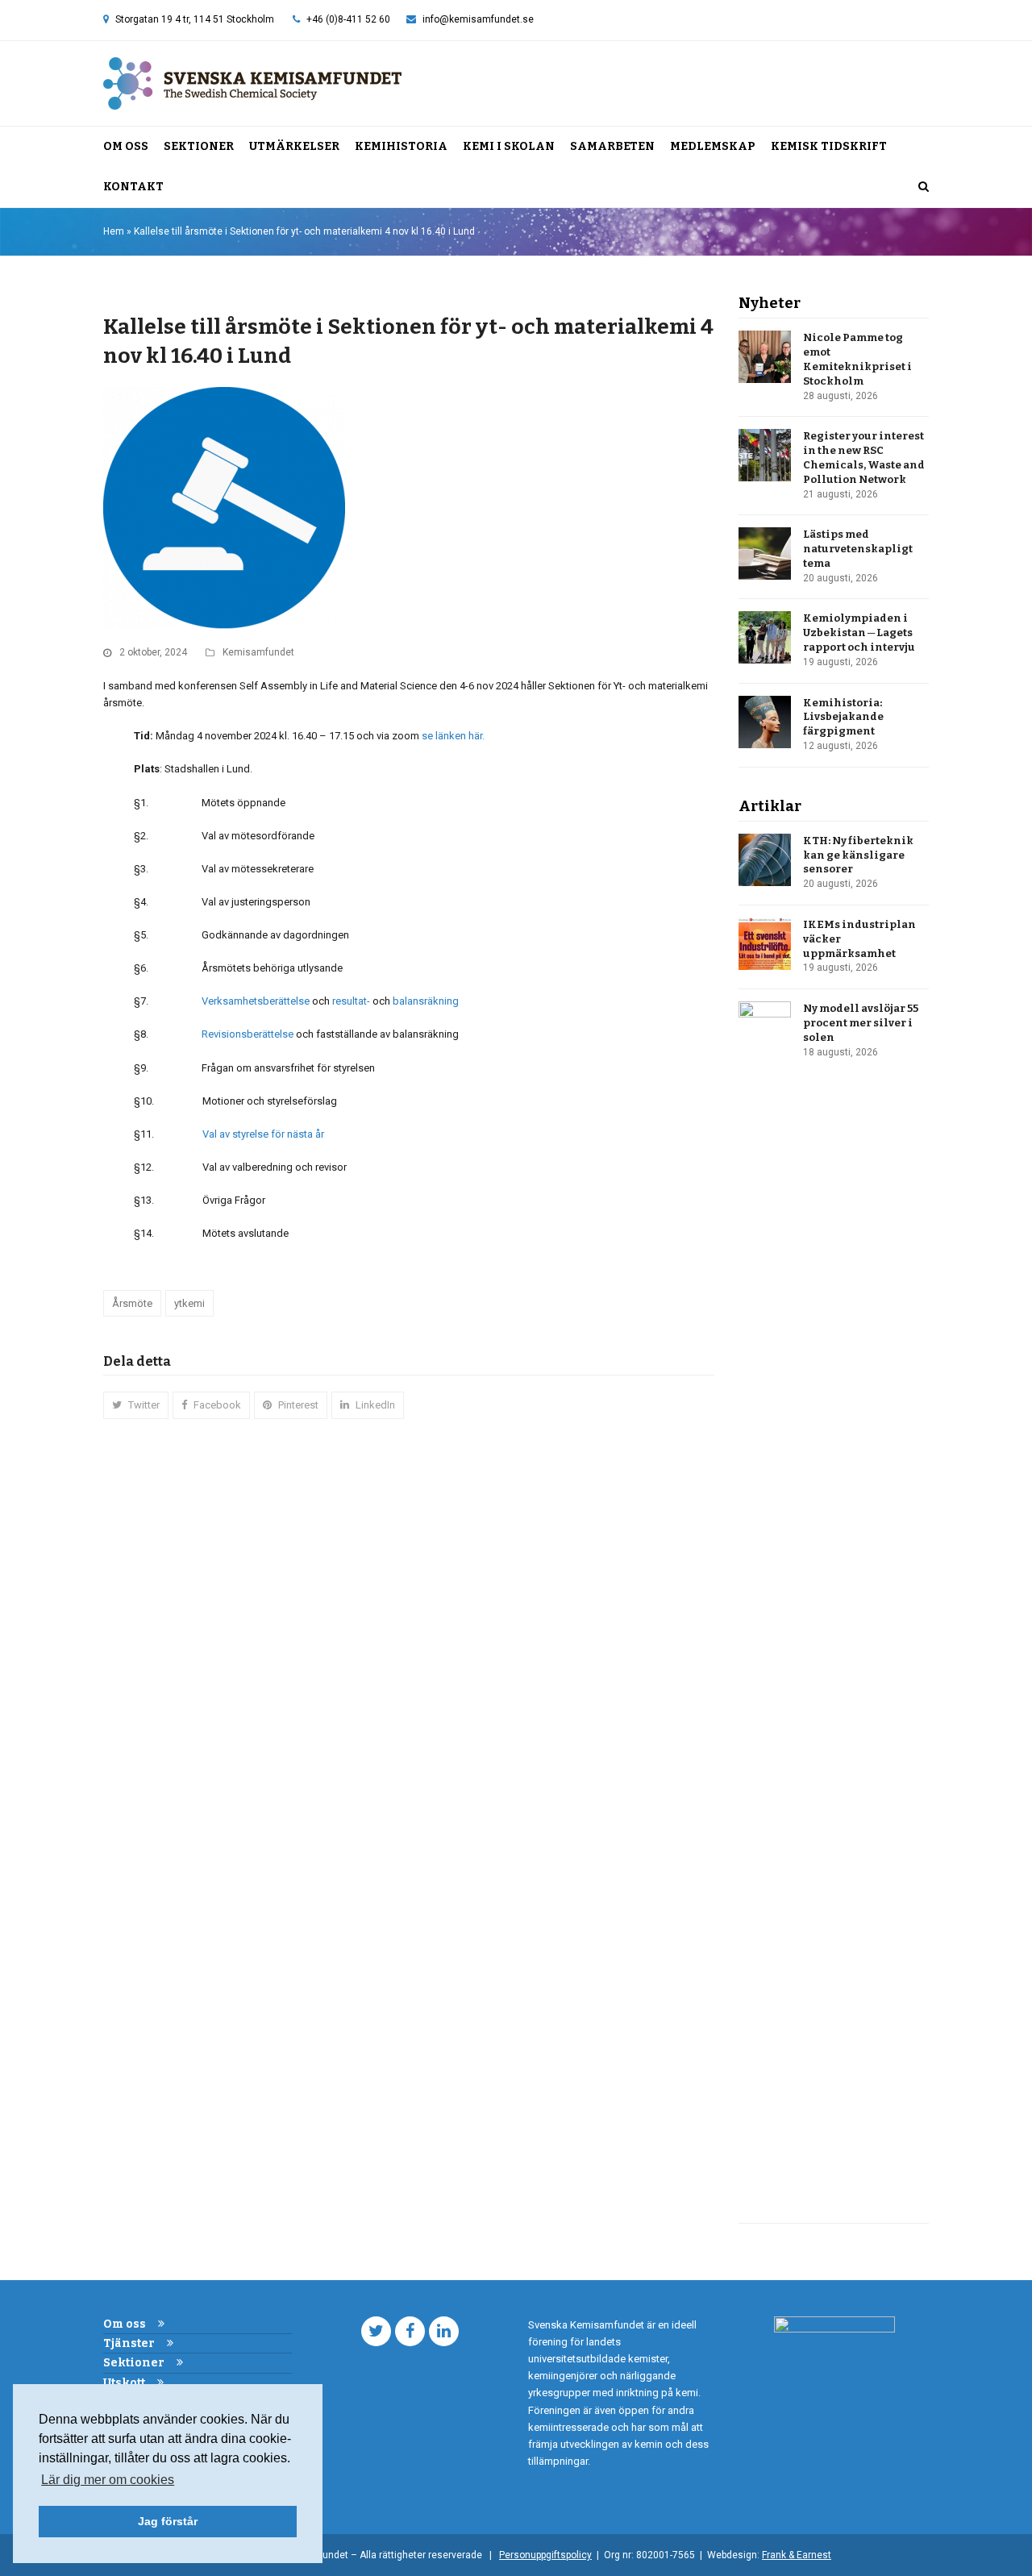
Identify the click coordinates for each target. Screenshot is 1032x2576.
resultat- (350, 1001)
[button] (924, 187)
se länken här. (453, 736)
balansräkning (426, 1001)
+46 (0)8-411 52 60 (348, 19)
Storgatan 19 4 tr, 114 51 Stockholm (195, 19)
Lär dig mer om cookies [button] (108, 2480)
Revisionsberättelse (248, 1034)
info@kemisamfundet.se (478, 19)
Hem (114, 231)
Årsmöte (132, 1303)
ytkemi (189, 1303)
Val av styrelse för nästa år (263, 1134)
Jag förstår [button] (168, 2521)
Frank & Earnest (797, 2555)
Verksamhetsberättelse (256, 1001)
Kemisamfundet (258, 652)
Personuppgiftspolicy (545, 2555)
